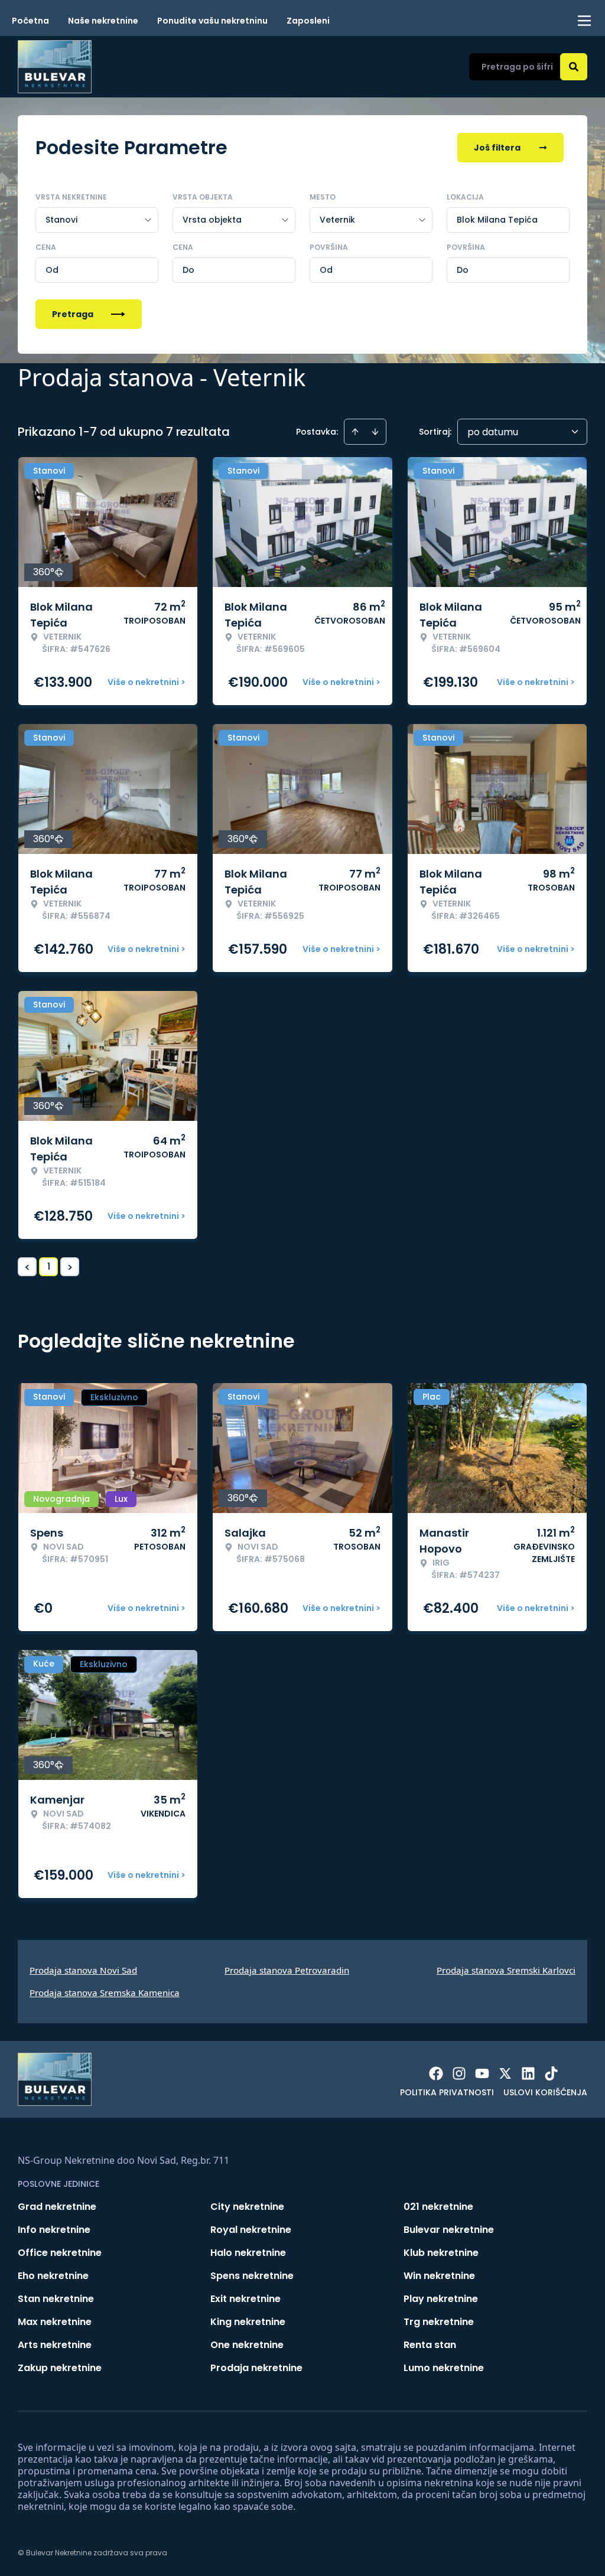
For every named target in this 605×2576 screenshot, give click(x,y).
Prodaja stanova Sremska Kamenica (105, 1993)
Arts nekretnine (55, 2345)
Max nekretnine (55, 2322)
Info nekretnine (54, 2230)
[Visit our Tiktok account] (551, 2073)
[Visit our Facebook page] (436, 2073)
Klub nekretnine (441, 2253)
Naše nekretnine (103, 21)
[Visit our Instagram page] (459, 2073)
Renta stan (430, 2345)
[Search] (574, 67)
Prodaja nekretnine (256, 2368)
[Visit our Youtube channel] (482, 2073)
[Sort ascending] (355, 432)
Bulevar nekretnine (449, 2230)
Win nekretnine (439, 2276)
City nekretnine (247, 2207)
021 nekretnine (438, 2207)
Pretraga (73, 314)
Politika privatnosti (447, 2092)
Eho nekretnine (53, 2276)
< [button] (27, 1267)
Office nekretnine (60, 2253)
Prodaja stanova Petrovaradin (287, 1970)
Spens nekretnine (252, 2276)
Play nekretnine (441, 2299)
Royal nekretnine (251, 2230)
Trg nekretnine (439, 2322)
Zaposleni (308, 21)
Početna (30, 21)
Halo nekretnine (248, 2253)
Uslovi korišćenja (545, 2092)
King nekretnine (248, 2322)
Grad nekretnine (57, 2207)
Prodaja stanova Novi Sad (83, 1970)
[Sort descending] (375, 432)
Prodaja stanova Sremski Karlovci (506, 1970)
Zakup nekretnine (60, 2368)
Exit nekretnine (245, 2299)
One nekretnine (247, 2345)
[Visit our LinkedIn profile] (528, 2073)
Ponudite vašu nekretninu (212, 21)
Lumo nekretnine (444, 2368)
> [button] (70, 1267)
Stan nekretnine (56, 2299)
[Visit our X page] (505, 2073)
